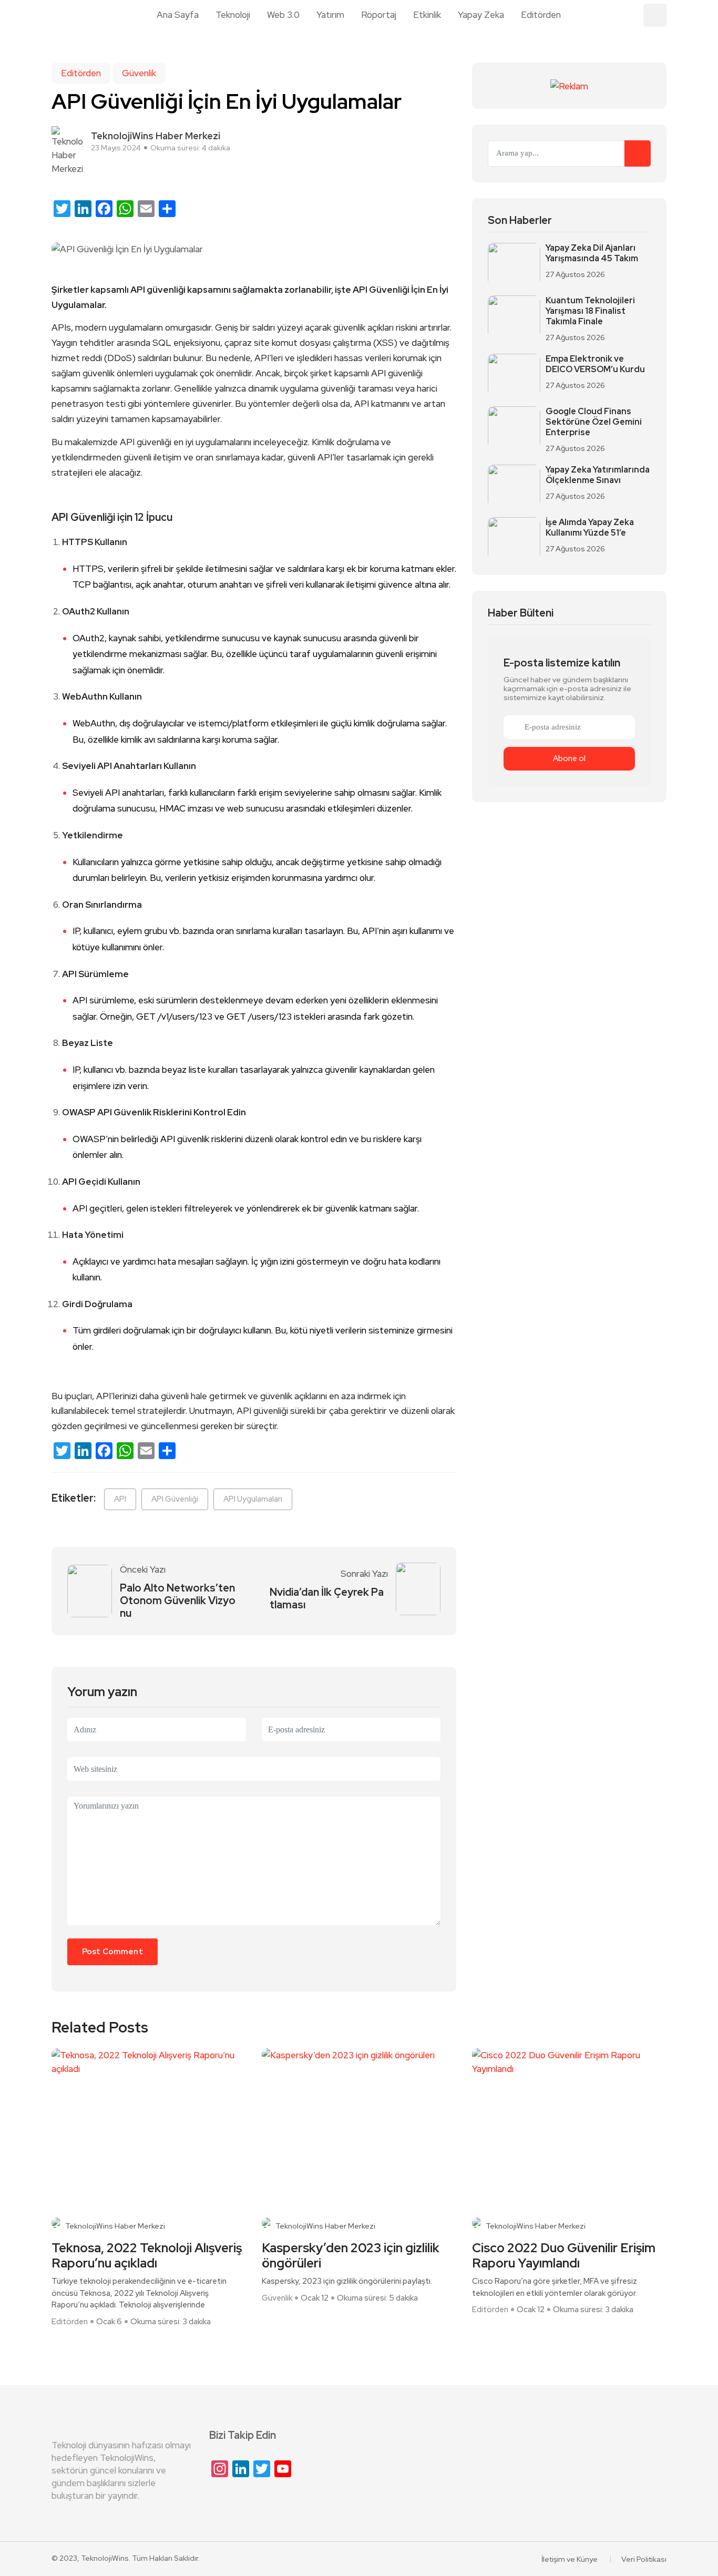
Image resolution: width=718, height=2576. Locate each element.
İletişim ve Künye (570, 2559)
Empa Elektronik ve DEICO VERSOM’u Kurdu (595, 364)
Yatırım (330, 15)
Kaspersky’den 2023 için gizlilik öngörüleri (351, 2256)
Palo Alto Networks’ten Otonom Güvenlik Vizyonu (178, 1600)
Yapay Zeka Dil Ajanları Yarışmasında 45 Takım (592, 253)
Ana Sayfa (178, 15)
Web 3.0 (283, 15)
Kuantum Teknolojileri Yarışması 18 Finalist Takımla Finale (590, 311)
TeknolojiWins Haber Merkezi (115, 2226)
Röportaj (379, 15)
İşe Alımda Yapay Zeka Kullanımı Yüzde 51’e (590, 528)
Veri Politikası (644, 2559)
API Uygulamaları (253, 1499)
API (120, 1499)
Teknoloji (233, 15)
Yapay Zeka (481, 15)
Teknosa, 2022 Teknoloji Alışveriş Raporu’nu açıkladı (147, 2256)
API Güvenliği (175, 1499)
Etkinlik (427, 15)
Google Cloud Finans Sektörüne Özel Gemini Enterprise (594, 422)
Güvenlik (139, 73)
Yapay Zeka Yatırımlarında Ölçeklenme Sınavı (598, 475)
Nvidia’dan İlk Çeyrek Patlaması (327, 1598)
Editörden (541, 15)
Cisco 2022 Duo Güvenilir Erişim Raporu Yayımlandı (564, 2256)
